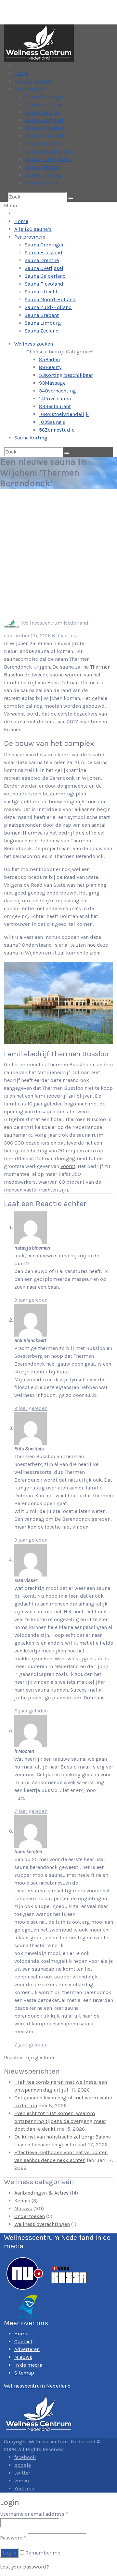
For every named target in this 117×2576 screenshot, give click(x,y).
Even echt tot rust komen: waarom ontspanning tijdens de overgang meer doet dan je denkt (60, 2121)
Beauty (50, 367)
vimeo (22, 2481)
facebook (25, 2457)
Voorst (68, 1166)
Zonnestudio (57, 430)
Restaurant (55, 406)
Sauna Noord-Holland (50, 151)
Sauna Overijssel (44, 120)
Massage (52, 383)
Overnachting (58, 391)
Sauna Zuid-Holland (48, 159)
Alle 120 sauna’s (33, 81)
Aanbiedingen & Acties (41, 2193)
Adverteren (27, 2349)
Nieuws (23, 2208)
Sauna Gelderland (45, 128)
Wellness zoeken (34, 344)
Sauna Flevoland (44, 136)
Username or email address (34, 2514)
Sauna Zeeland (42, 183)
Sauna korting (31, 438)
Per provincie (30, 89)
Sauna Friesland (44, 104)
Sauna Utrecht (41, 144)
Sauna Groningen (45, 97)
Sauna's (52, 422)
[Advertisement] (58, 554)
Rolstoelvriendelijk (64, 414)
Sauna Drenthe (42, 112)
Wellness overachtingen (42, 2224)
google (23, 2465)
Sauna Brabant (42, 167)
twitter (22, 2473)
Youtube (24, 2488)
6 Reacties (64, 636)
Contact (23, 2341)
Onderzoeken (30, 2216)
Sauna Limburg (43, 175)
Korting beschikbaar (66, 375)
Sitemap (24, 2373)
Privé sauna (55, 399)
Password (13, 2538)
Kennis (22, 2201)
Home (21, 73)
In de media (28, 2365)
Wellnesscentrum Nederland (55, 623)
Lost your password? (25, 2567)
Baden (49, 359)
